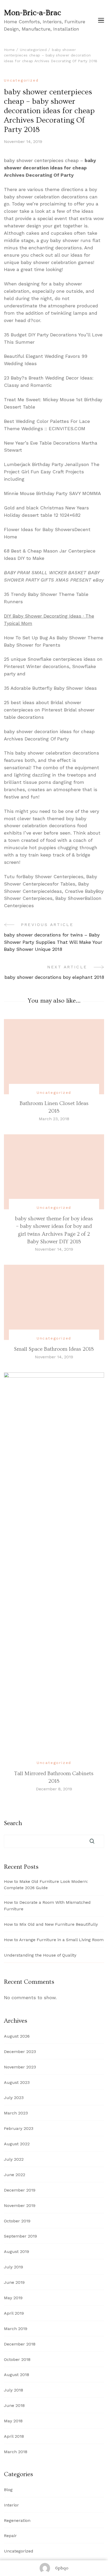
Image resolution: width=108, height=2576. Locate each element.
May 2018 (13, 2421)
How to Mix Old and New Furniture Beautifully (51, 1924)
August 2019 (17, 2252)
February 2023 (19, 2128)
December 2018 (20, 2344)
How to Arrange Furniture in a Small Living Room (54, 1940)
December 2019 (20, 2190)
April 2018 (14, 2436)
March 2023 (16, 2113)
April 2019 (14, 2313)
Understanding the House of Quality (40, 1955)
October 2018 (17, 2359)
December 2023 (20, 2052)
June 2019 (14, 2282)
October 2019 (17, 2221)
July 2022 (14, 2159)
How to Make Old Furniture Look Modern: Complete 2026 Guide (46, 1885)
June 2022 (15, 2175)
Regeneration (17, 2520)
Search (13, 1823)
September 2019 (20, 2236)
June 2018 (14, 2405)
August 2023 (17, 2082)
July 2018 (13, 2390)
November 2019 (20, 2206)
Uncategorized (21, 80)
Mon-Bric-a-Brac (33, 13)
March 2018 (16, 2452)
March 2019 (16, 2329)
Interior (11, 2505)
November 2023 (20, 2067)
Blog (8, 2490)
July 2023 (14, 2098)
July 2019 (13, 2267)
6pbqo (62, 2568)
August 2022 (17, 2144)
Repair (10, 2536)
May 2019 (13, 2298)
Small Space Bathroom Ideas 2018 (54, 1349)
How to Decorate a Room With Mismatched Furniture (47, 1906)
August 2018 (17, 2375)
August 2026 (17, 2036)
